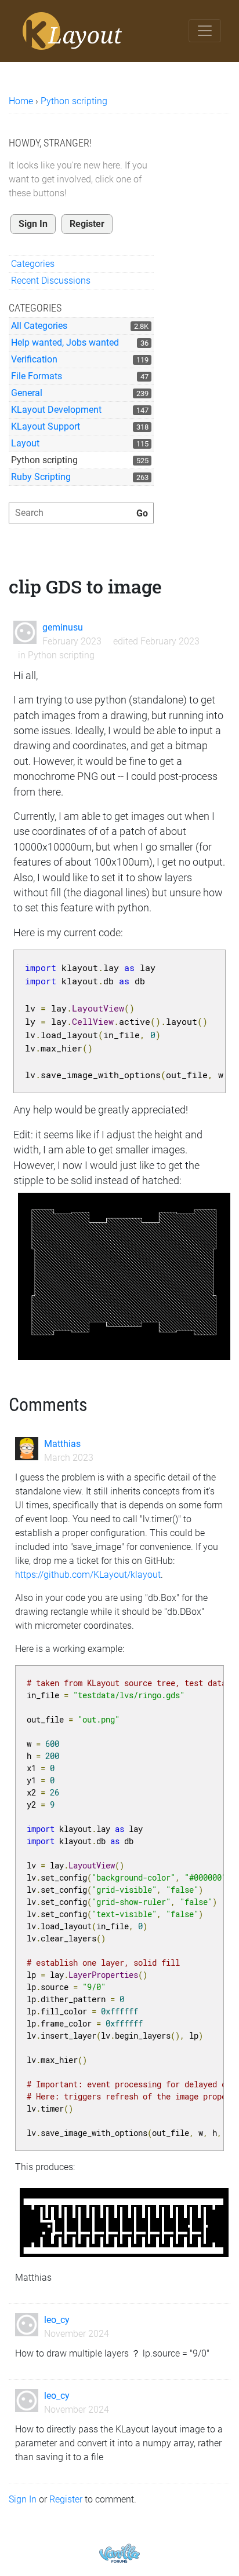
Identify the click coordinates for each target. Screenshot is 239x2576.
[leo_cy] (27, 2325)
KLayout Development (56, 410)
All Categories (39, 326)
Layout (25, 443)
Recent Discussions (51, 281)
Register (87, 224)
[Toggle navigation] (205, 31)
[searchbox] (81, 513)
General (27, 393)
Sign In (33, 224)
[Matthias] (27, 1449)
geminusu (63, 627)
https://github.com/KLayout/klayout (88, 1575)
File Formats (37, 376)
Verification (34, 359)
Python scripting (44, 460)
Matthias (62, 1444)
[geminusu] (25, 632)
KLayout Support (46, 426)
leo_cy (57, 2320)
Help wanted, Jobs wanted (65, 342)
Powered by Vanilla (119, 2553)
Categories (33, 264)
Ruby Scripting (41, 477)
